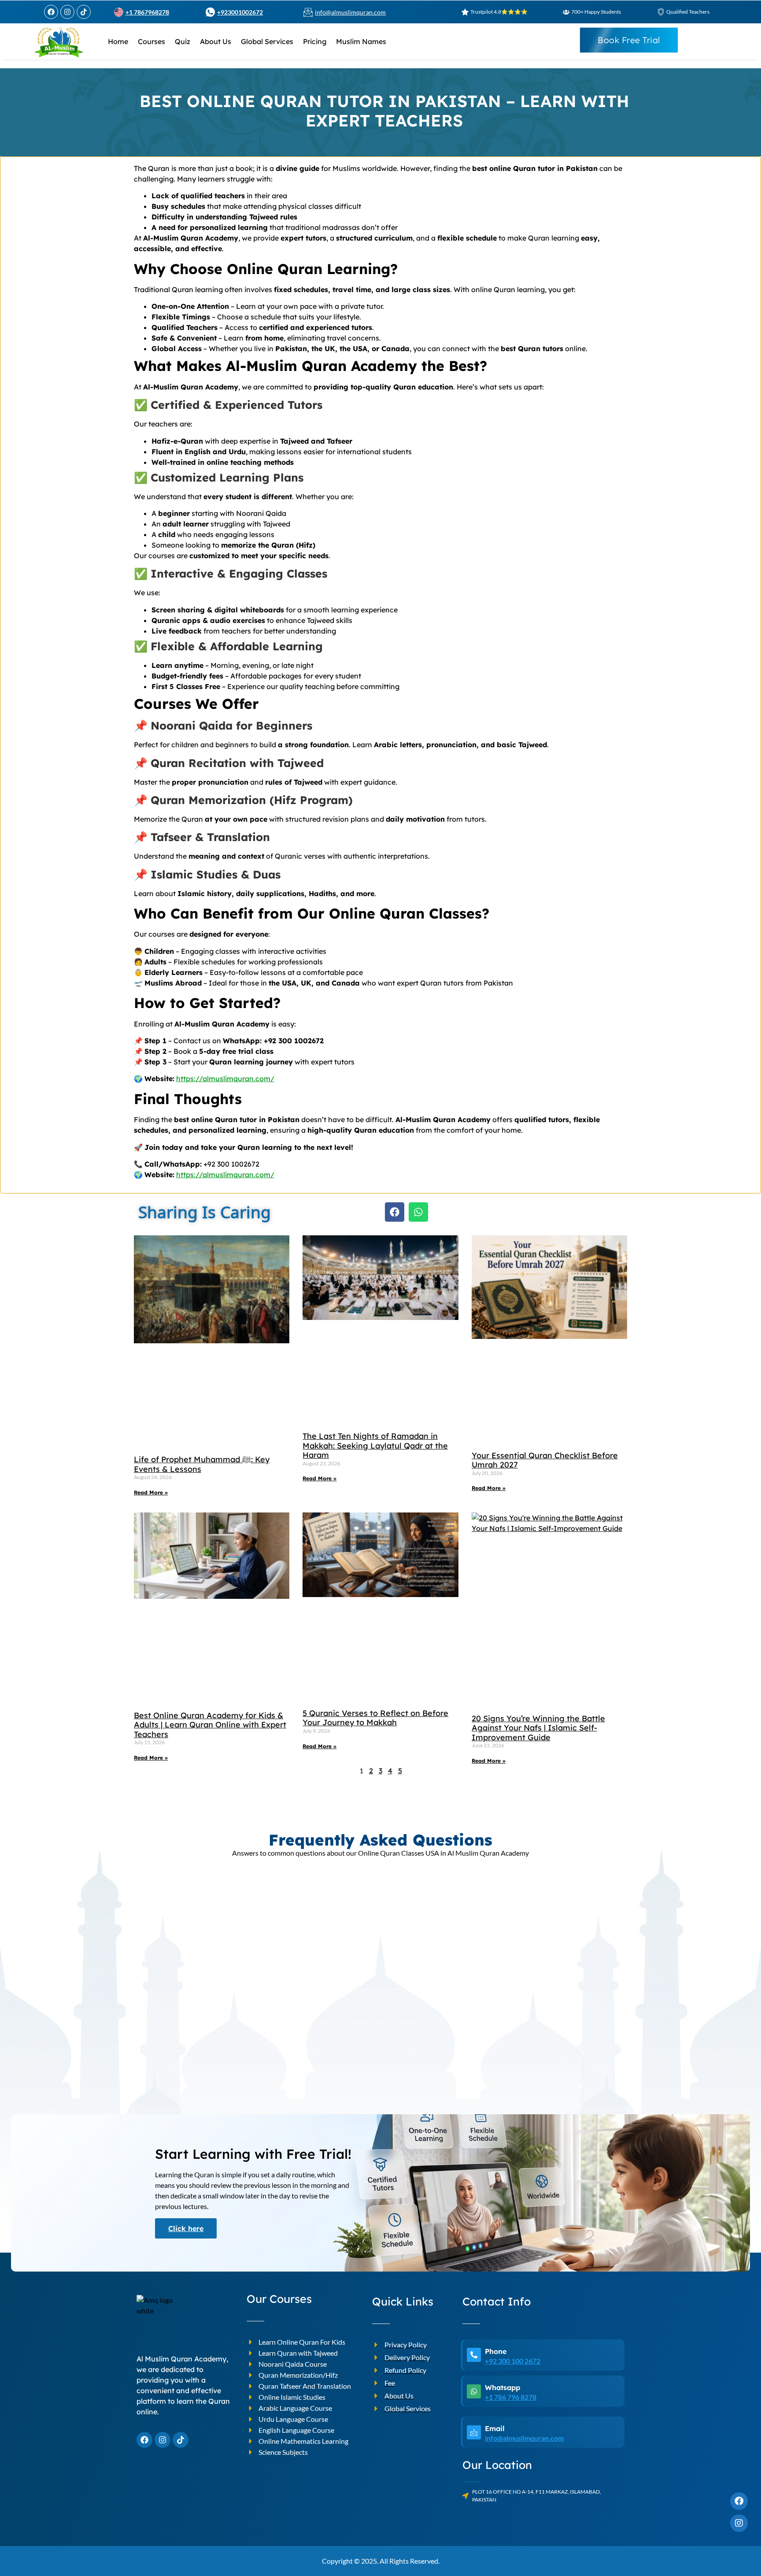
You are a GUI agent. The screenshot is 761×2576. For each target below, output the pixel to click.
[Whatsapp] (418, 1212)
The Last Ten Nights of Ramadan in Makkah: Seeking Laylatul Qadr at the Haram (375, 1446)
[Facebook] (51, 12)
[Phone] (474, 2355)
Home (118, 41)
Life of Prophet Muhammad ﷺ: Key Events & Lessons (202, 1464)
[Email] (474, 2432)
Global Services (267, 41)
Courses (151, 41)
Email (495, 2428)
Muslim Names (361, 41)
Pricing (315, 41)
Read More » (151, 1492)
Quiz (183, 41)
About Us (216, 41)
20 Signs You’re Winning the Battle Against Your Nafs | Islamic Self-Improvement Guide (538, 1728)
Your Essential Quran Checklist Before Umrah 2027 (545, 1460)
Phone (496, 2351)
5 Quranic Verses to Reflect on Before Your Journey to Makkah (375, 1718)
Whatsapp (502, 2387)
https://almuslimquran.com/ (225, 1079)
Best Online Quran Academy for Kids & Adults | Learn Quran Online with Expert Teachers (210, 1725)
